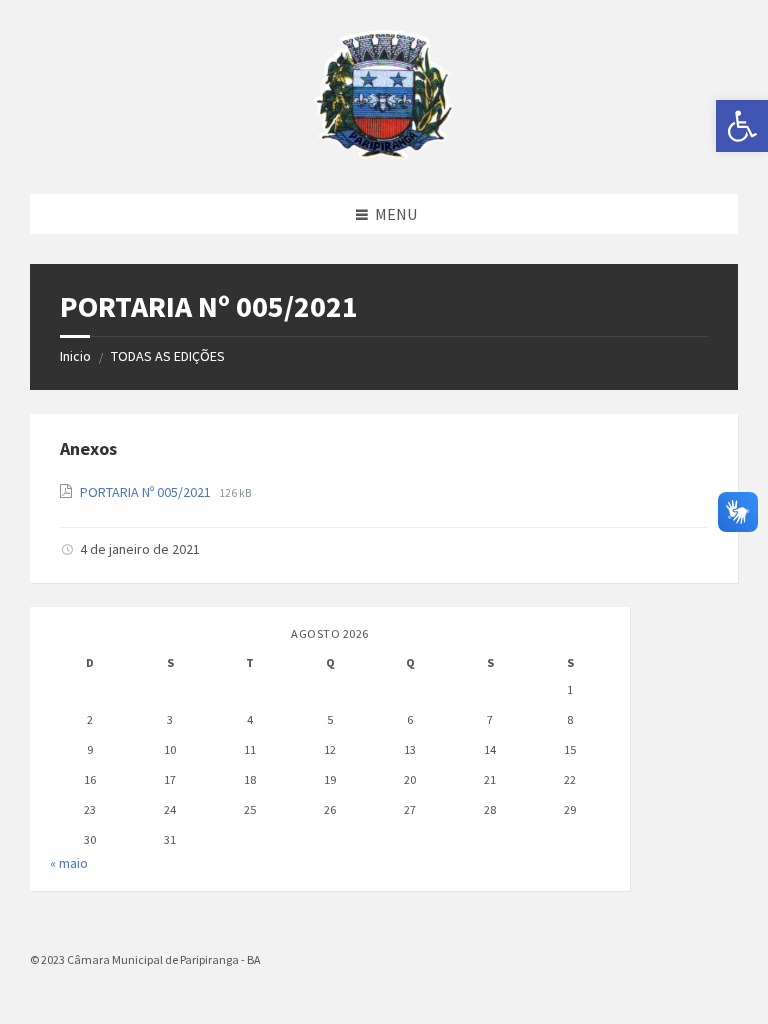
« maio (69, 863)
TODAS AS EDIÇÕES (168, 356)
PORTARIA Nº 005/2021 (147, 492)
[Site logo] (384, 154)
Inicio (75, 356)
